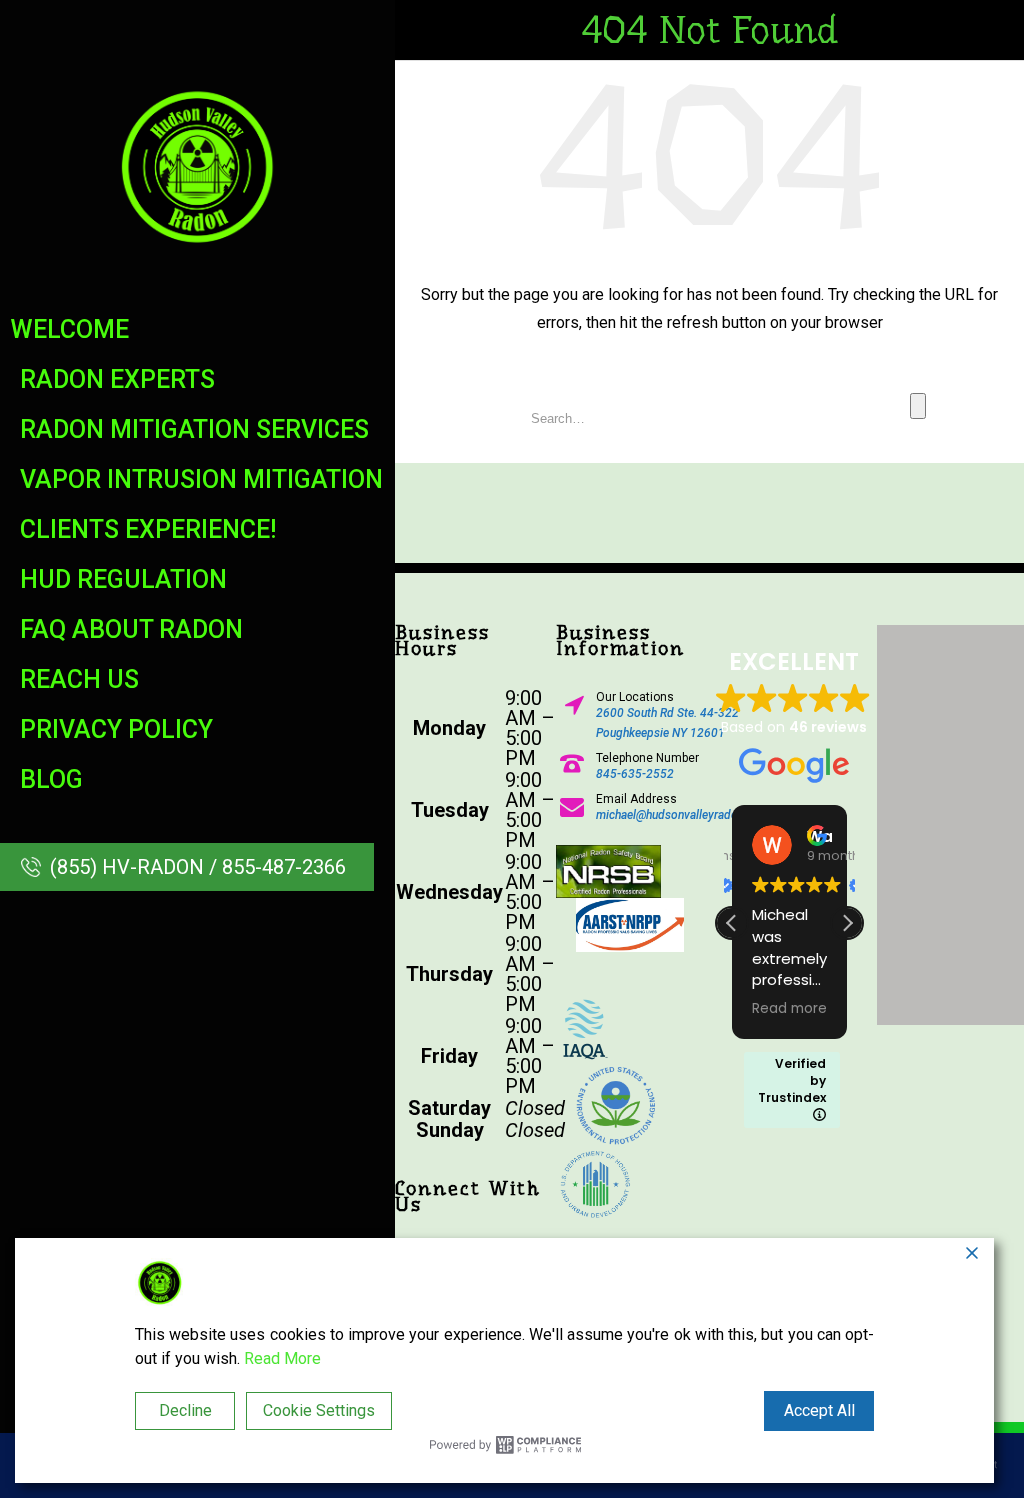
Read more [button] (789, 1009)
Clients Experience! (148, 529)
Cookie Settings (319, 1410)
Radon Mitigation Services (194, 429)
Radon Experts (117, 379)
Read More (282, 1358)
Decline (185, 1410)
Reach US (79, 679)
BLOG (51, 779)
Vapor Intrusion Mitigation (201, 479)
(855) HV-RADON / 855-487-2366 (198, 867)
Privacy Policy (116, 729)
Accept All (819, 1410)
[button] (847, 923)
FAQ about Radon (131, 629)
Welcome (69, 329)
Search (918, 406)
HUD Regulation (123, 579)
